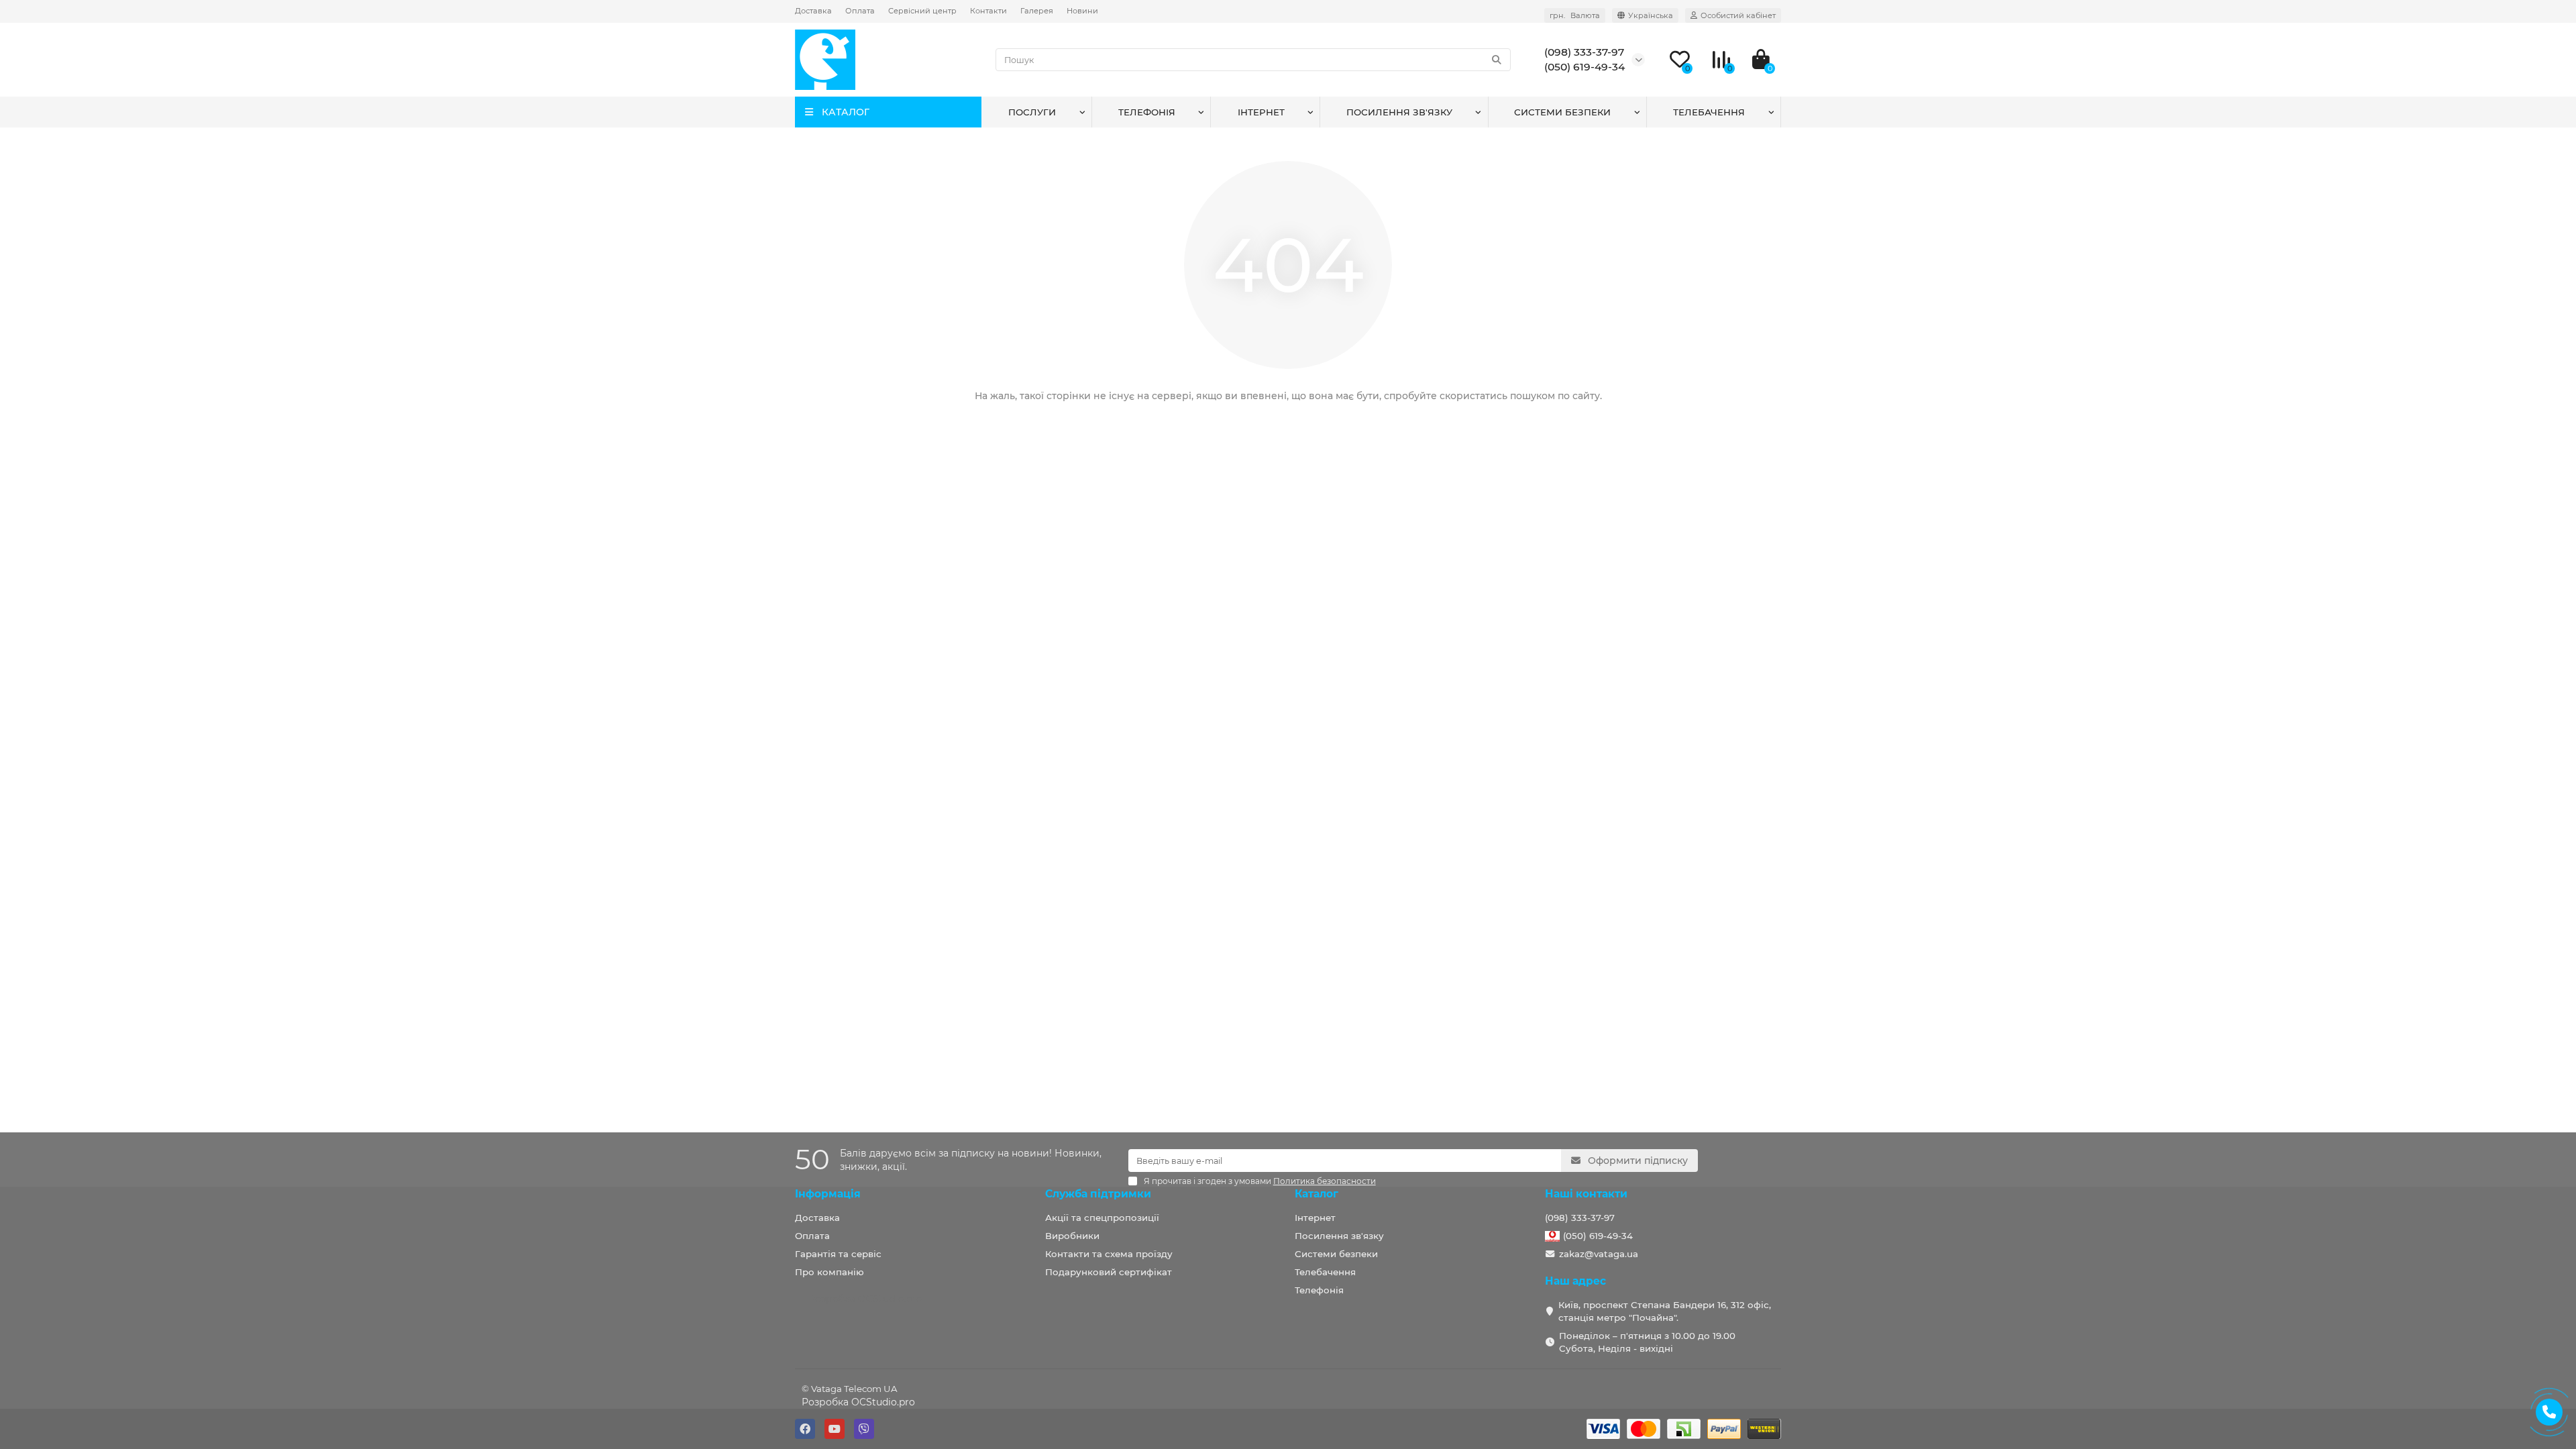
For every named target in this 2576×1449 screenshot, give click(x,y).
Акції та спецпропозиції (1102, 1218)
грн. (1575, 15)
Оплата (860, 11)
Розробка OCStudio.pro (858, 1402)
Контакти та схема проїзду (1109, 1254)
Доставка (813, 11)
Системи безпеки (1562, 112)
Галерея (1037, 11)
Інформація (828, 1194)
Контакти (988, 11)
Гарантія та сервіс (838, 1254)
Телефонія (1147, 112)
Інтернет (1261, 112)
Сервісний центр (922, 11)
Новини (1082, 11)
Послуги (1032, 112)
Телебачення (1709, 112)
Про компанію (829, 1272)
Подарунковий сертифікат (1109, 1272)
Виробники (1072, 1236)
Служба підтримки (1098, 1194)
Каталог (1317, 1194)
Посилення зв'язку (1399, 112)
